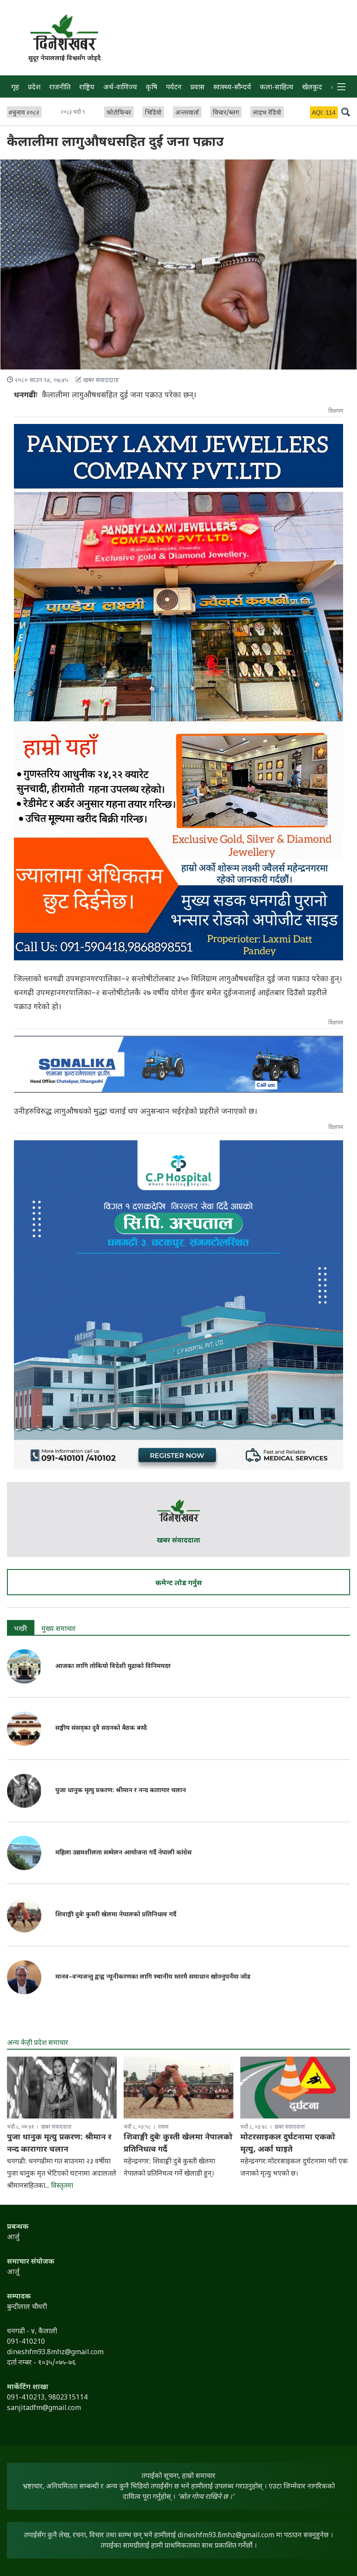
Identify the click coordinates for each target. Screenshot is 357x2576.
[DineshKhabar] (64, 32)
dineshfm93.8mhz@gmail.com (226, 2536)
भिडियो (153, 113)
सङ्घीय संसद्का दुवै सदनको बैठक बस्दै (101, 1728)
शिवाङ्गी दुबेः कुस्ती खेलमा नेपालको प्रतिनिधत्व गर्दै (116, 1915)
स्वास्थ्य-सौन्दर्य (232, 88)
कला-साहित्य (277, 88)
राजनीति (60, 88)
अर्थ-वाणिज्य (120, 88)
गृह (15, 88)
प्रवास (197, 88)
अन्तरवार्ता (187, 113)
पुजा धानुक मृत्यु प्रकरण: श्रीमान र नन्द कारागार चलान (121, 1791)
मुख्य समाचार (59, 1629)
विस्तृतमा (62, 2186)
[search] (346, 112)
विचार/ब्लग (226, 113)
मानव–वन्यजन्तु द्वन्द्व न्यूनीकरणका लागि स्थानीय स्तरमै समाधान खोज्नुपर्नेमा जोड (153, 1977)
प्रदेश (34, 88)
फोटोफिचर (119, 113)
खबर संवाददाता (178, 1541)
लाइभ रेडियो (267, 113)
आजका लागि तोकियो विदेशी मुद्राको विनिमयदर (113, 1666)
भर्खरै (21, 1629)
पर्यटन (174, 88)
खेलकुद (312, 88)
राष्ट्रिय (87, 88)
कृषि (152, 88)
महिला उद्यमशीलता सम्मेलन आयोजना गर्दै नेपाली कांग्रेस (123, 1853)
